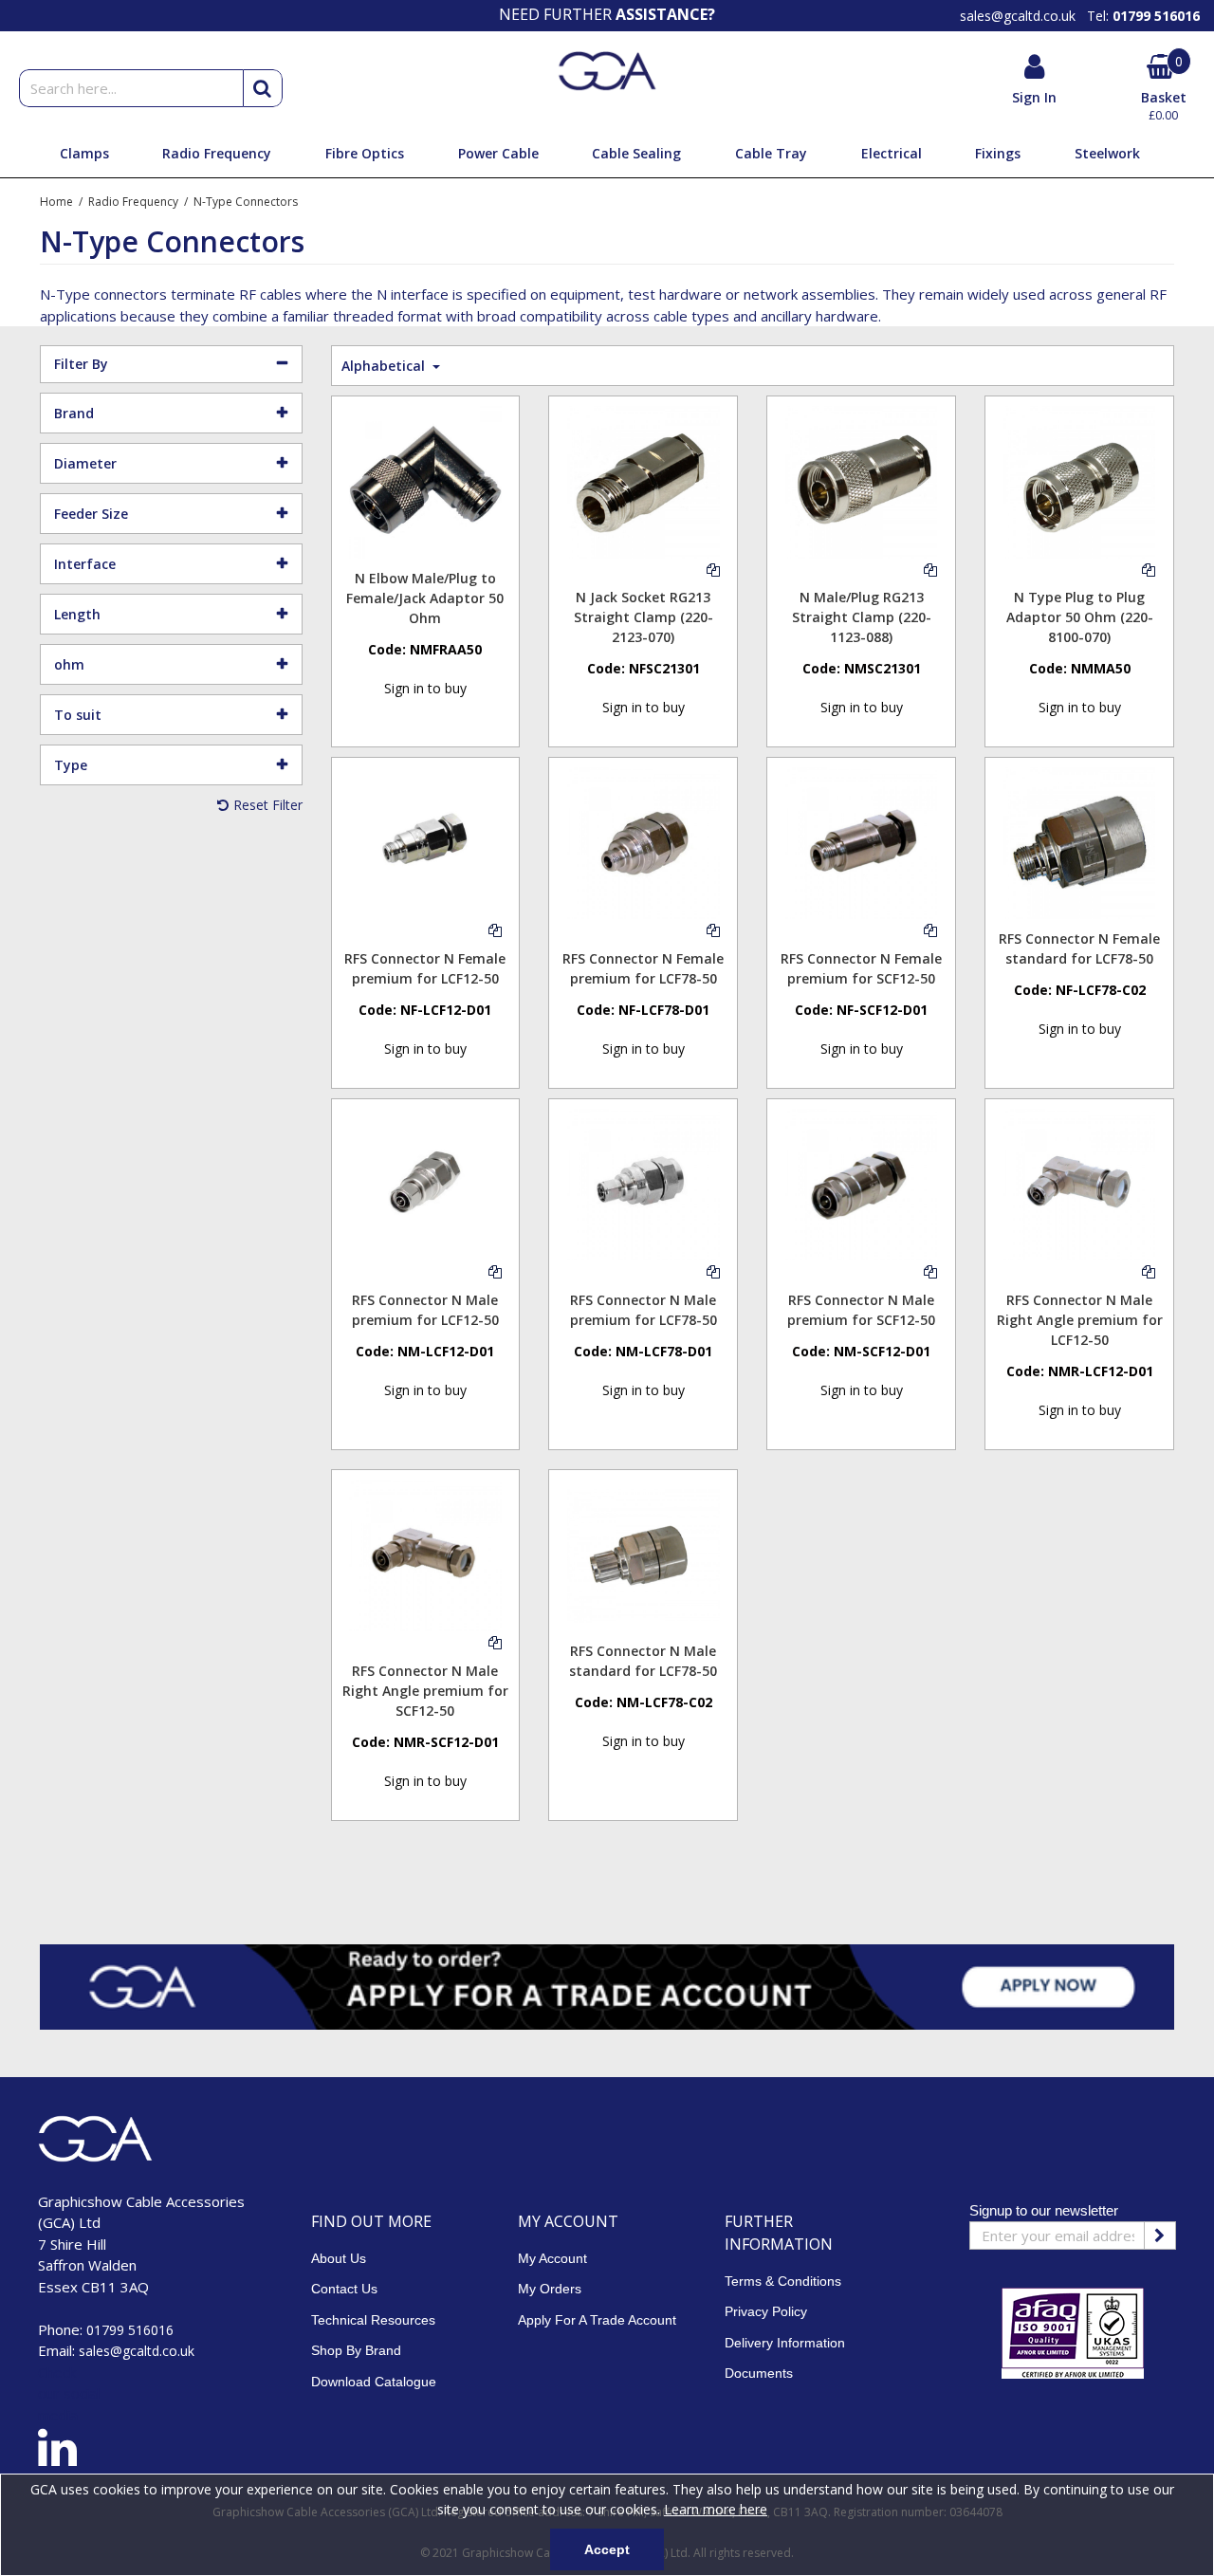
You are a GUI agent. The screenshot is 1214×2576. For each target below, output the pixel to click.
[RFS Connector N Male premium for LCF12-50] (425, 1183)
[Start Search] (263, 88)
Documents (759, 2373)
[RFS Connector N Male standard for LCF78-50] (643, 1554)
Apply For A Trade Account (597, 2320)
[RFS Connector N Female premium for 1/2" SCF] (861, 842)
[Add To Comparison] (713, 569)
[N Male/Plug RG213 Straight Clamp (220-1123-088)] (861, 480)
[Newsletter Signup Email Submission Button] (1160, 2236)
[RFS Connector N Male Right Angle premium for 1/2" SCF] (425, 1554)
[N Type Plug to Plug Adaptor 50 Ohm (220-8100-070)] (1079, 480)
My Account (552, 2258)
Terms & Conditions (783, 2281)
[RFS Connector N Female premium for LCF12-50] (425, 842)
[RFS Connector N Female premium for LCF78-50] (643, 842)
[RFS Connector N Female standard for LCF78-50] (1079, 842)
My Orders (550, 2289)
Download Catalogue (374, 2382)
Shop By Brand (356, 2350)
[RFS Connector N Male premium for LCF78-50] (643, 1183)
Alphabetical (385, 366)
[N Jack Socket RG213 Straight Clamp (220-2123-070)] (643, 480)
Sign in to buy (425, 688)
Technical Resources (373, 2320)
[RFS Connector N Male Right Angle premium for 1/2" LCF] (1079, 1183)
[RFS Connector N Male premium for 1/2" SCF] (861, 1183)
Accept (607, 2549)
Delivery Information (785, 2343)
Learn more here (716, 2509)
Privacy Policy (766, 2311)
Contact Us (344, 2289)
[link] (57, 2451)
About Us (339, 2258)
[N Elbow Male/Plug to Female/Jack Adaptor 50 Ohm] (425, 480)
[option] (607, 14)
